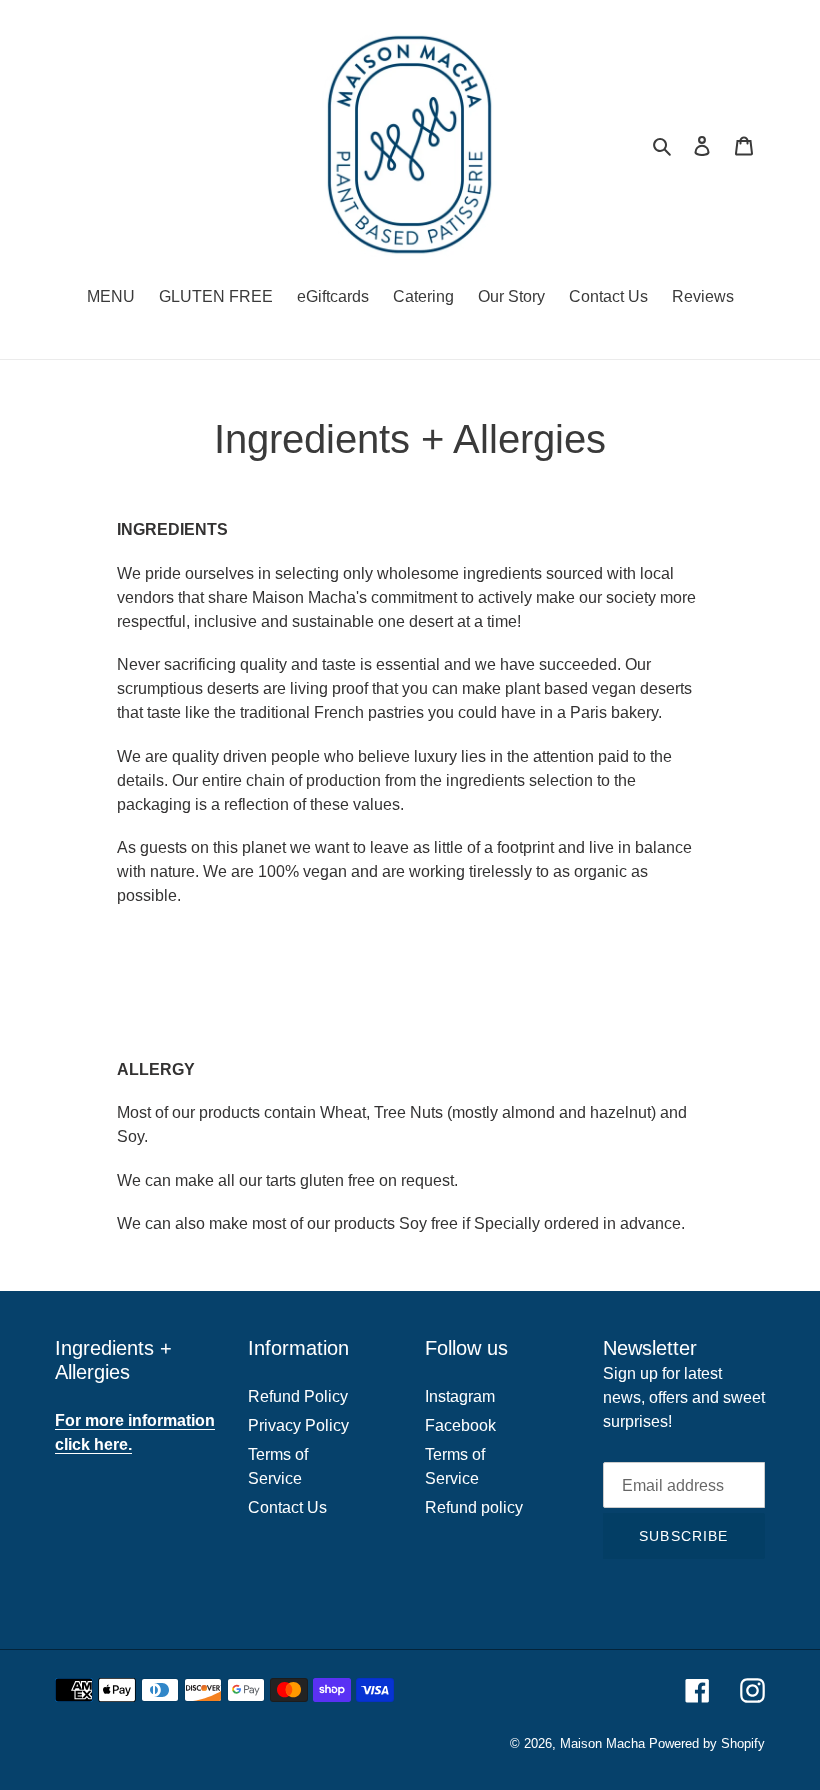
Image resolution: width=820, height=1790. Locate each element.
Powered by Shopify (707, 1743)
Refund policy (474, 1507)
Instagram (460, 1396)
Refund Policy (298, 1396)
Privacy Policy (298, 1425)
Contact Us (287, 1507)
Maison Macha (602, 1743)
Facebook (460, 1425)
